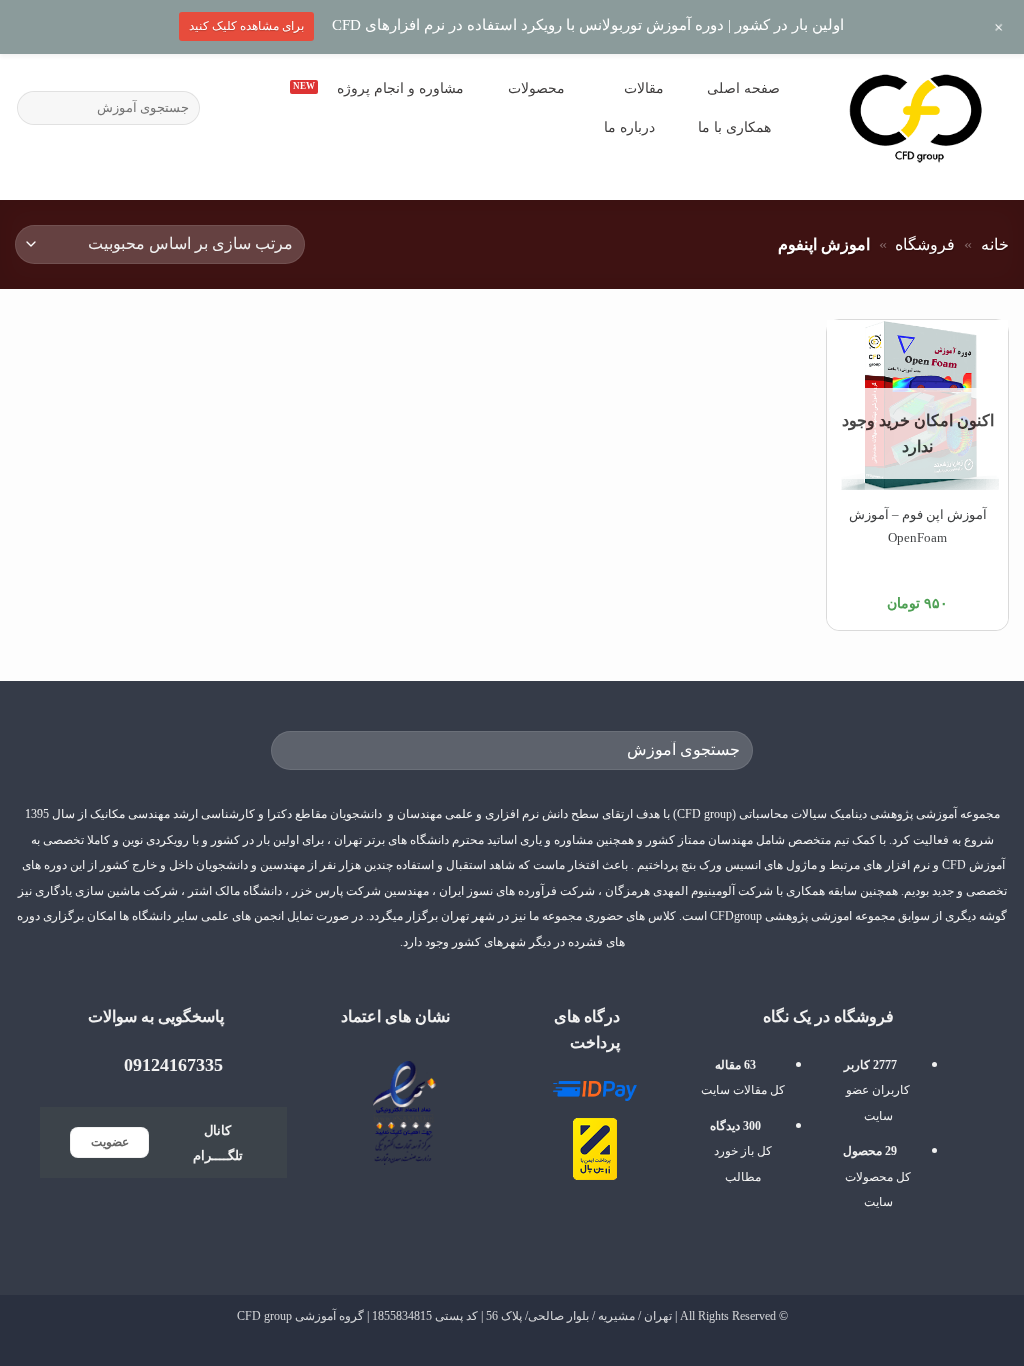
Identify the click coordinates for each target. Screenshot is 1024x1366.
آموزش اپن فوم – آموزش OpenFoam (918, 526)
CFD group (264, 1316)
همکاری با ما (734, 127)
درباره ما (629, 127)
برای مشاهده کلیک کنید (246, 26)
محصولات (536, 88)
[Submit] (35, 108)
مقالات (644, 88)
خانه (995, 244)
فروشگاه (925, 244)
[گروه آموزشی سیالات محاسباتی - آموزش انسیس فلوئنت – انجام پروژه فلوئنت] (916, 116)
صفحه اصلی (743, 88)
